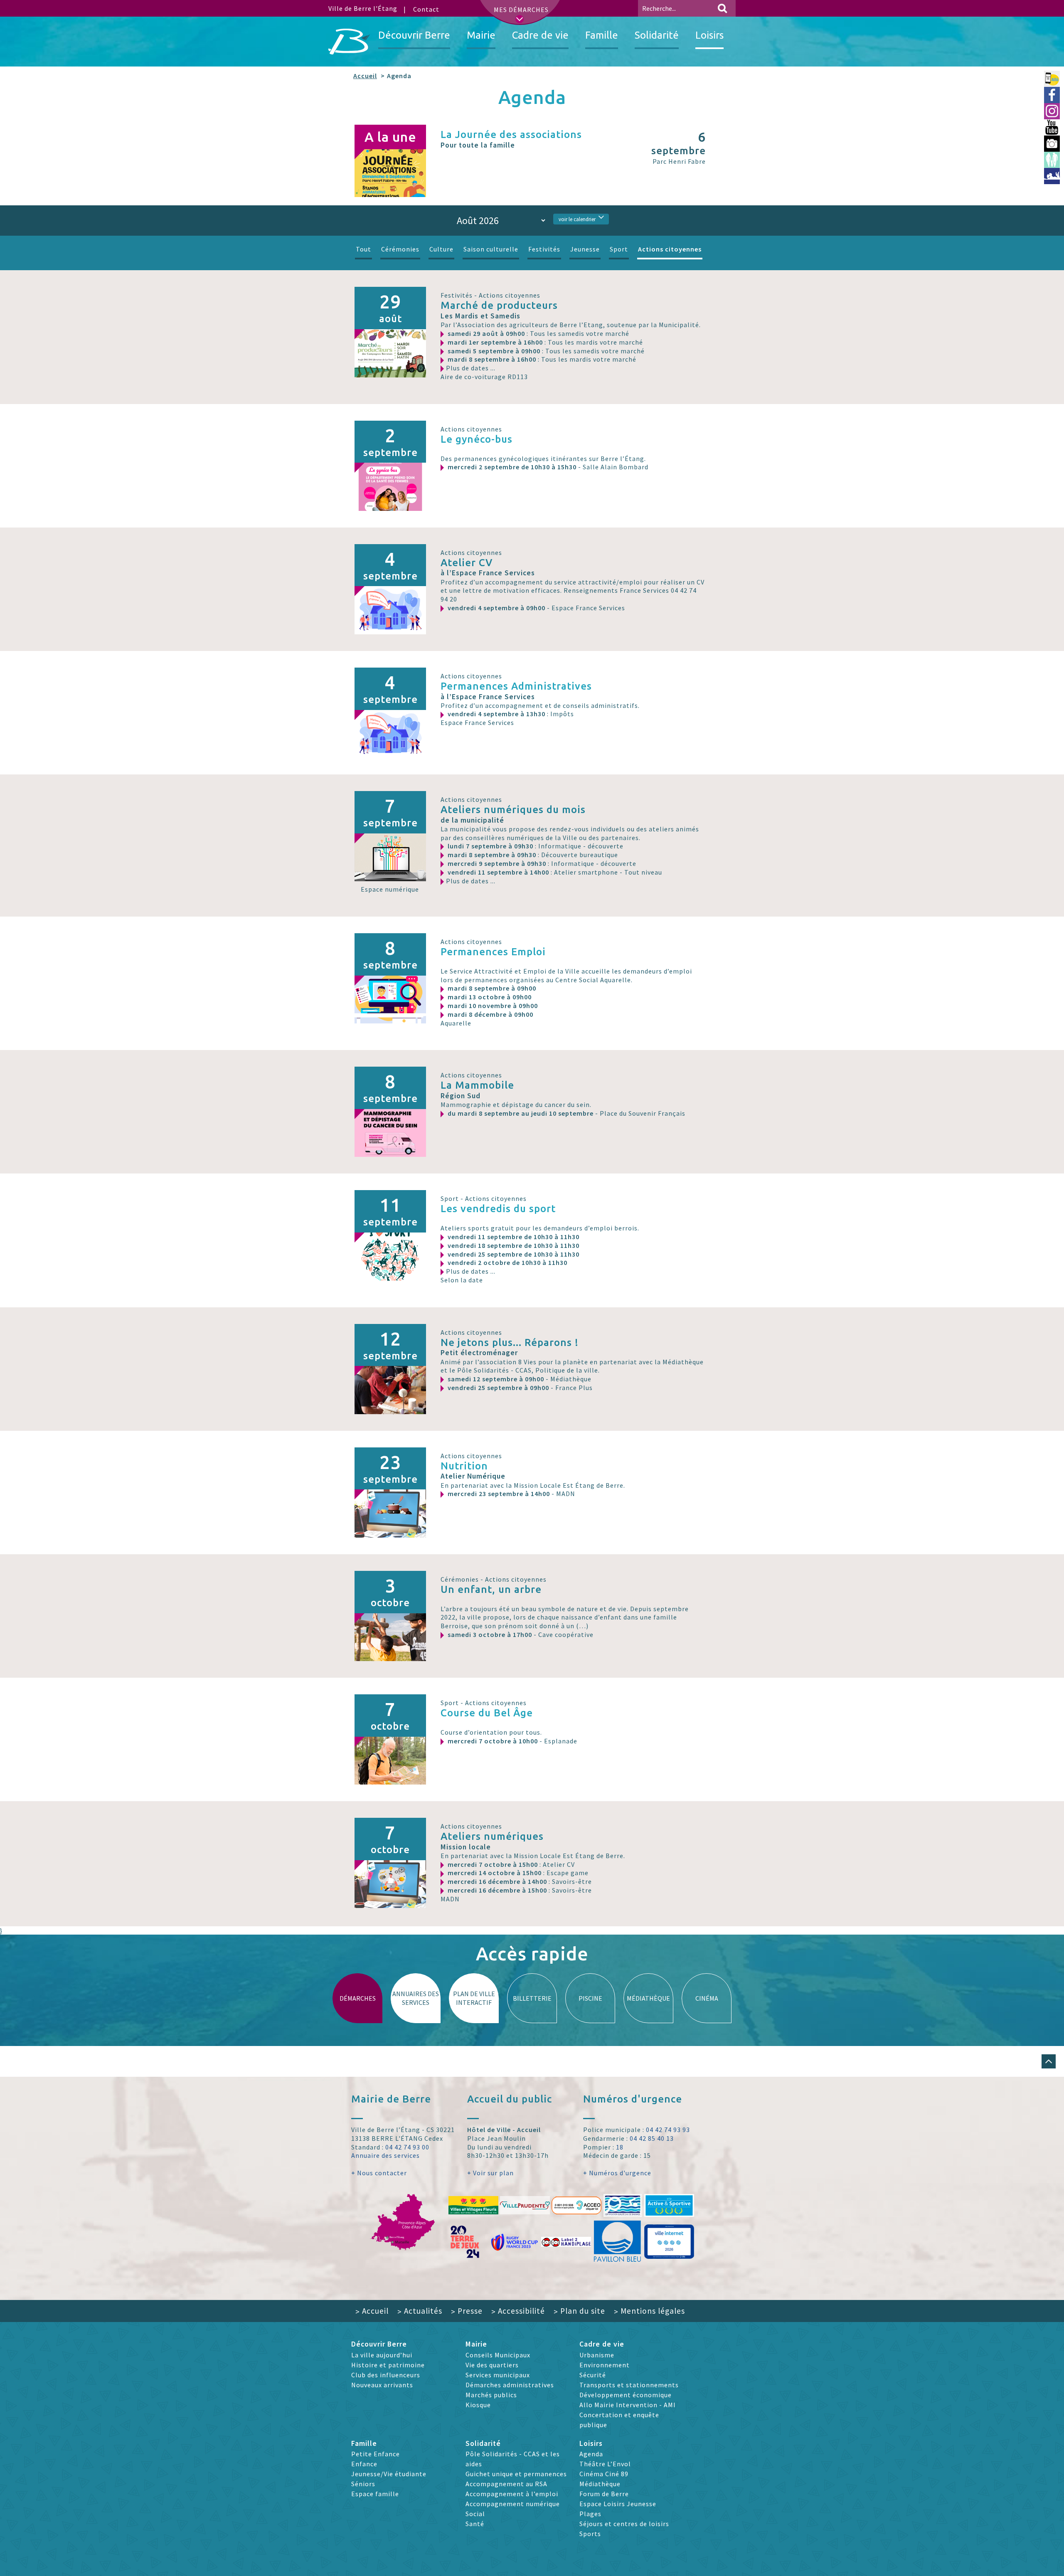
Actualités (420, 2311)
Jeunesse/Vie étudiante (389, 2474)
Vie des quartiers (492, 2365)
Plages (590, 2514)
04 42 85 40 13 (652, 2138)
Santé (475, 2524)
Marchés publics (491, 2395)
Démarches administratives (510, 2385)
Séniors (363, 2484)
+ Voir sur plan (490, 2173)
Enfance (364, 2464)
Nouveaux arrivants (382, 2385)
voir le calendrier (577, 219)
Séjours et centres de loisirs (624, 2524)
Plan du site (579, 2311)
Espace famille (375, 2494)
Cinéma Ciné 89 (604, 2474)
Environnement (605, 2365)
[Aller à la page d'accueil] (349, 42)
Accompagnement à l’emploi (512, 2494)
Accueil (365, 76)
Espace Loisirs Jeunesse (618, 2504)
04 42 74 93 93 (668, 2130)
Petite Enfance (376, 2454)
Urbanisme (597, 2355)
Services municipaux (498, 2375)
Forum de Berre (604, 2494)
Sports (590, 2534)
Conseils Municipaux (498, 2355)
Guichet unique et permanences (516, 2474)
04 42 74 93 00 (407, 2147)
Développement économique (626, 2395)
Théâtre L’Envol (605, 2464)
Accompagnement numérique (513, 2504)
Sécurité (593, 2375)
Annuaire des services (385, 2155)
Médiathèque (600, 2484)
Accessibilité (518, 2311)
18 (620, 2147)
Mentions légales (649, 2311)
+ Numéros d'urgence (617, 2173)
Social (475, 2514)
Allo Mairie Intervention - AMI (628, 2405)
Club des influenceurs (386, 2375)
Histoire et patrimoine (388, 2365)
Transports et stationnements (629, 2385)
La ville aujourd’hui (382, 2355)
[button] (1049, 2061)
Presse (467, 2311)
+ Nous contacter (379, 2173)
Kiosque (478, 2405)
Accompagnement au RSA (506, 2484)
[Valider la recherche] (722, 8)
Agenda (591, 2454)
